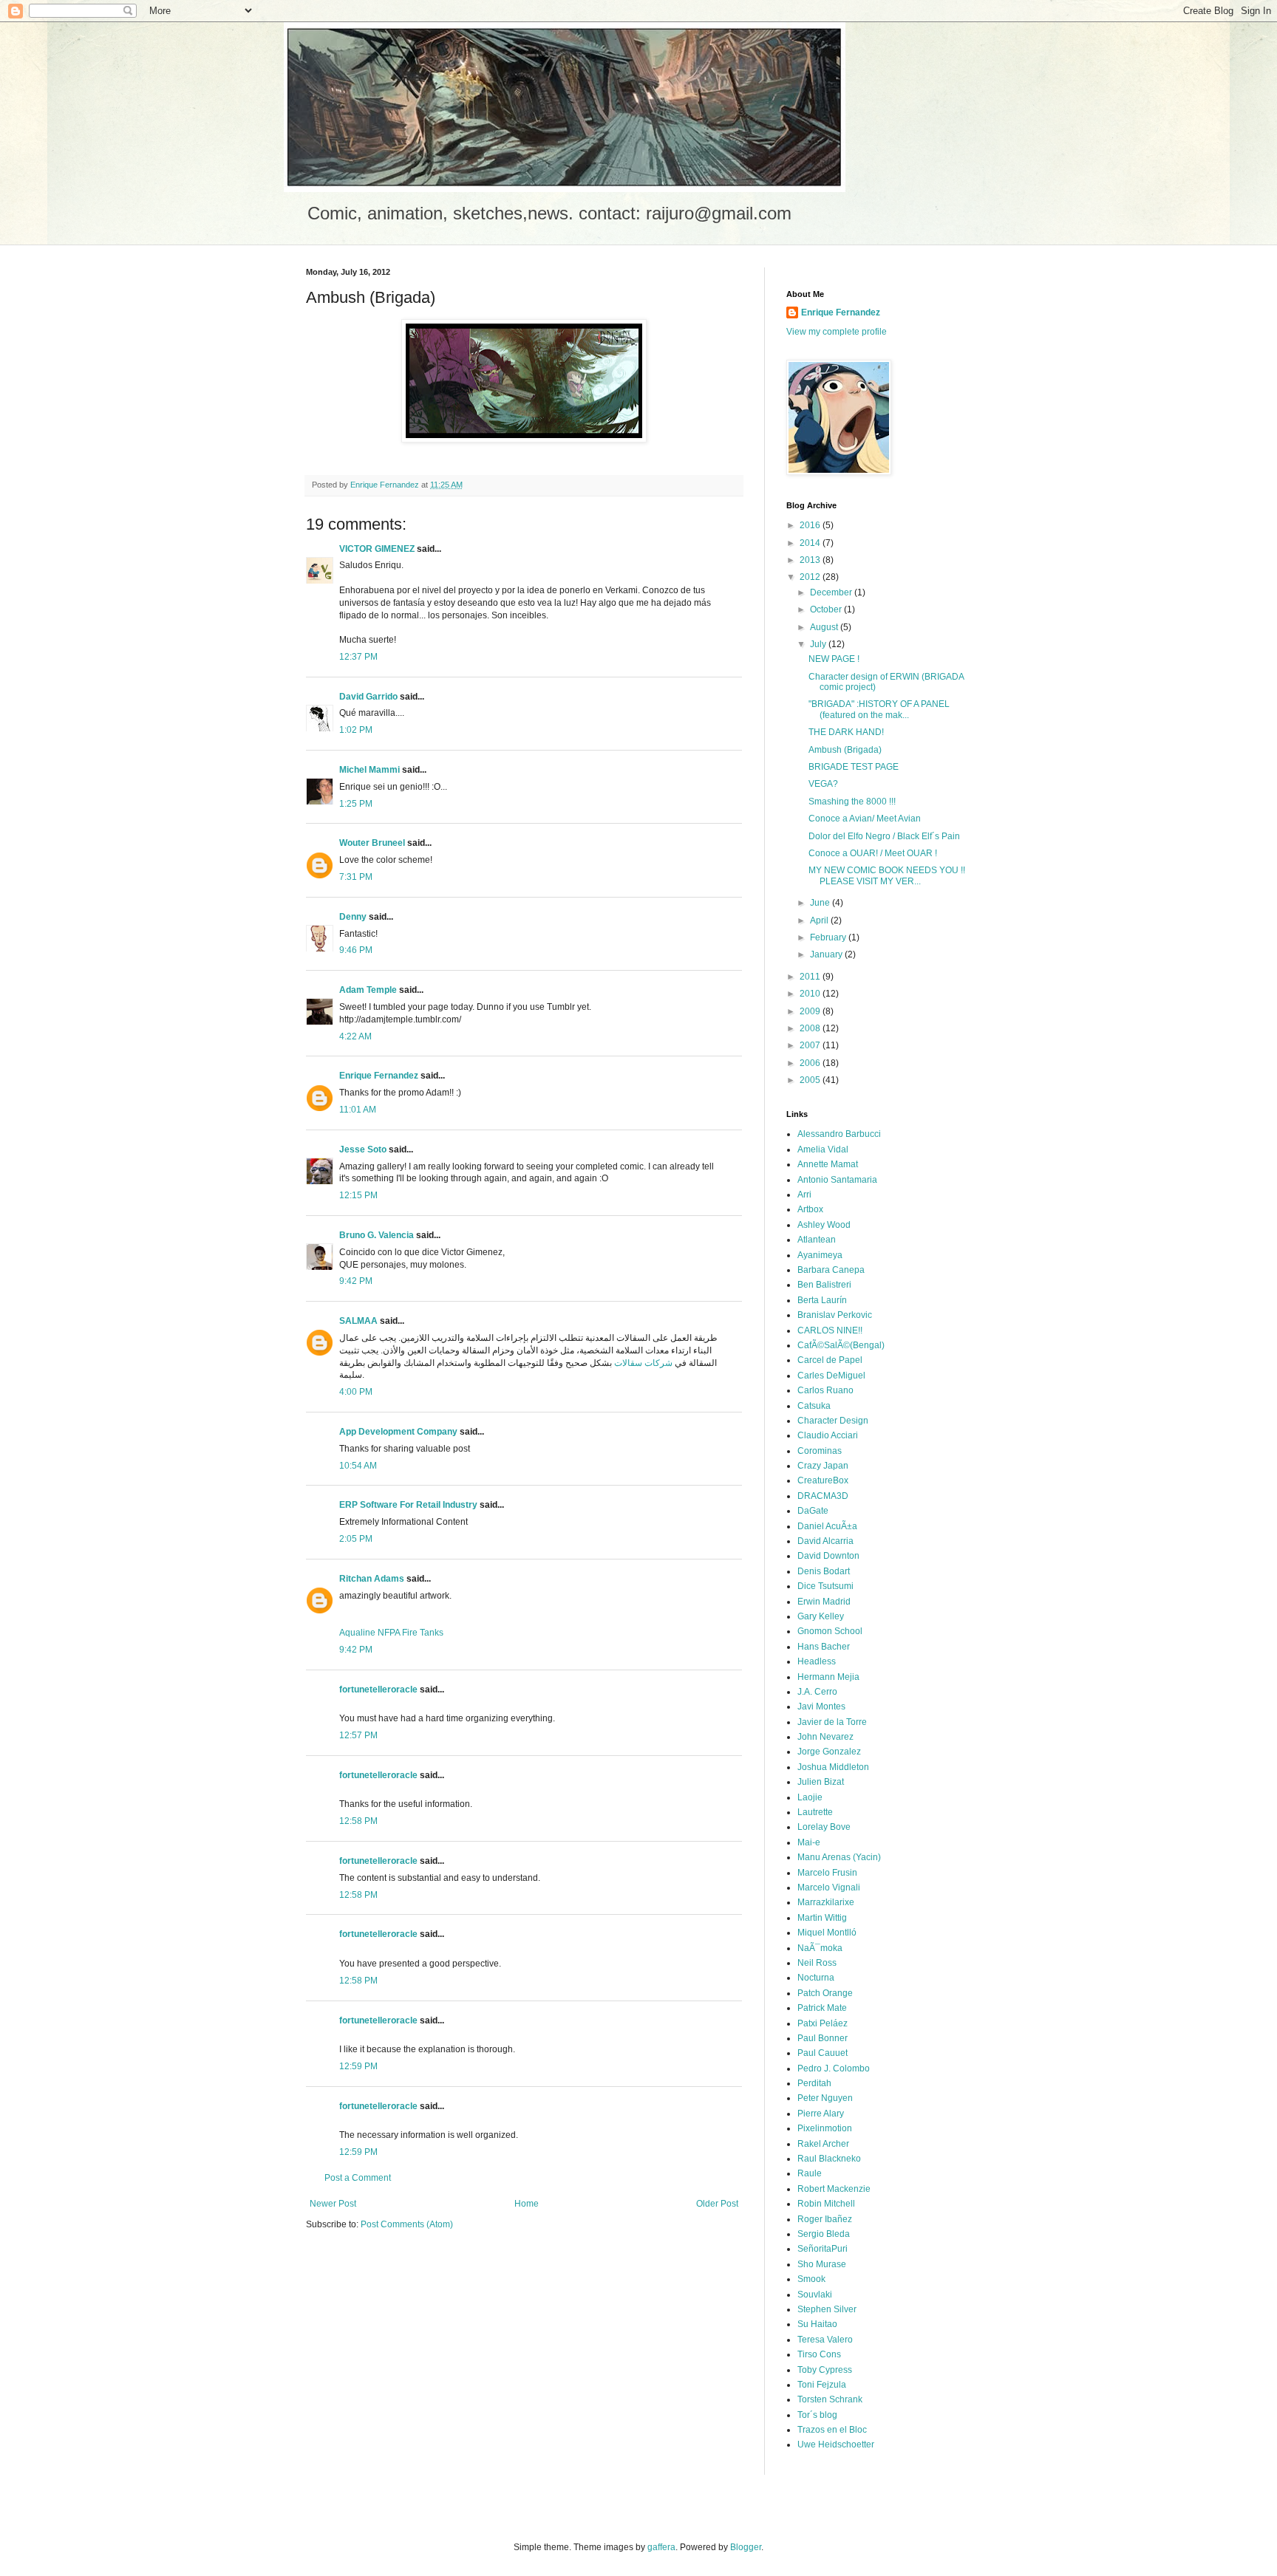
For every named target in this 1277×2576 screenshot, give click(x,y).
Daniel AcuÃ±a (827, 1526)
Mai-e (809, 1842)
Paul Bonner (823, 2038)
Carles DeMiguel (831, 1376)
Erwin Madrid (824, 1602)
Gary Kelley (821, 1616)
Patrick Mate (822, 2008)
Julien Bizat (821, 1782)
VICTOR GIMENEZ (377, 549)
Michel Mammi (370, 770)
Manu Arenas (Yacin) (839, 1857)
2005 (811, 1080)
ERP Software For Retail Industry (408, 1505)
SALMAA (358, 1321)
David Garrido (368, 697)
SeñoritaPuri (823, 2249)
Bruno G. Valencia (377, 1235)
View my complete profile (837, 332)
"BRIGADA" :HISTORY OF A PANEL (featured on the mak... (879, 709)
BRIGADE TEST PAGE (854, 767)
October (827, 609)
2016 (811, 525)
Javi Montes (821, 1706)
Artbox (810, 1209)
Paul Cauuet (823, 2053)
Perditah (814, 2083)
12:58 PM (358, 1821)
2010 (811, 994)
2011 (811, 977)
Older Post (717, 2204)
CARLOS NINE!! (830, 1330)
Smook (811, 2279)
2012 (811, 577)
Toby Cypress (825, 2370)
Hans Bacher (824, 1647)
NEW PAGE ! (834, 659)
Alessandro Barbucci (839, 1134)
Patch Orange (825, 1993)
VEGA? (823, 784)
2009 (811, 1011)
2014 (811, 543)
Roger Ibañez (825, 2219)
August (825, 627)
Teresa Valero (825, 2340)
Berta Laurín (822, 1300)
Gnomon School (830, 1631)
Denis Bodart (824, 1571)
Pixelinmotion (825, 2128)
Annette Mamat (828, 1164)
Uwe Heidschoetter (836, 2445)
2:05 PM (356, 1539)
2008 (811, 1028)
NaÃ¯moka (820, 1948)
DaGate (813, 1511)
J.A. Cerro (817, 1692)
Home (527, 2204)
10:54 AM (358, 1466)
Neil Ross (817, 1963)
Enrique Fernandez (379, 1076)
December (832, 592)
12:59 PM (358, 2066)
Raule (810, 2173)
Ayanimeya (820, 1255)
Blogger (746, 2547)
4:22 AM (355, 1036)
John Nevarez (825, 1737)
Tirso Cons (819, 2354)
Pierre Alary (821, 2114)
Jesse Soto (363, 1149)
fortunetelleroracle (378, 1690)
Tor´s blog (817, 2415)
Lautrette (815, 1812)
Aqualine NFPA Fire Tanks (391, 1633)
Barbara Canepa (831, 1270)
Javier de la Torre (832, 1722)
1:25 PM (356, 804)
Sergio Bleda (824, 2234)
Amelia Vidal (823, 1149)
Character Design (833, 1421)
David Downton (828, 1556)
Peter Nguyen (825, 2098)
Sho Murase (822, 2264)
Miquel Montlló (827, 1933)
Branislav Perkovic (835, 1315)
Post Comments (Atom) (407, 2224)
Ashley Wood (824, 1225)
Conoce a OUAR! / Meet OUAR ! (873, 853)
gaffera (661, 2547)
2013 (811, 560)
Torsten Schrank (830, 2399)
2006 (811, 1063)
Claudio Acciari (828, 1435)
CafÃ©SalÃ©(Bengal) (841, 1345)
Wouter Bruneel (372, 843)
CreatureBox (823, 1480)
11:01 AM (358, 1110)
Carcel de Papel (830, 1360)
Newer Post (333, 2204)
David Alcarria (825, 1541)
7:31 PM (356, 877)
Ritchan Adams (372, 1579)
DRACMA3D (823, 1496)
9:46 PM (356, 950)
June (821, 903)
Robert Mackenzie (834, 2189)
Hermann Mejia (828, 1677)
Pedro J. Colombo (834, 2068)
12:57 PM (358, 1735)
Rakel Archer (823, 2144)
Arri (804, 1195)
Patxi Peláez (823, 2023)
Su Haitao (817, 2324)
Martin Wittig (822, 1918)
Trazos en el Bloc (832, 2430)
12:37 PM (358, 657)
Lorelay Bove (824, 1827)
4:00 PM (356, 1392)
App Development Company (398, 1432)
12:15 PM (358, 1195)
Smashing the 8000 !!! (852, 802)
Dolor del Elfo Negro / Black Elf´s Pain (884, 836)
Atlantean (817, 1240)
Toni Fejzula (822, 2385)
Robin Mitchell (826, 2204)
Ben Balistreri (824, 1285)
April (820, 920)
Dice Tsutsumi (825, 1586)
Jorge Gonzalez (829, 1752)
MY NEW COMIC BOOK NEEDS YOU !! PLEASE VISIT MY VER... (887, 875)
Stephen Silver (827, 2309)
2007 (811, 1045)
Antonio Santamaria (837, 1180)
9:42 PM (356, 1281)
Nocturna (816, 1978)
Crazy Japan (823, 1466)
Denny (353, 917)
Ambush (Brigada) (845, 750)
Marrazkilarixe (826, 1902)
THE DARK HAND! (846, 732)
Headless (817, 1661)
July (819, 644)
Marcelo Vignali (829, 1887)
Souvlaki (815, 2295)
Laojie (810, 1797)
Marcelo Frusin (827, 1873)
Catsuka (814, 1406)
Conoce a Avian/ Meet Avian (865, 819)
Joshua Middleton (833, 1767)
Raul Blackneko (829, 2159)
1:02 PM (356, 730)
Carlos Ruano (825, 1390)
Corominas (820, 1451)
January (827, 954)
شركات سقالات (643, 1363)
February (829, 937)
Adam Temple (368, 990)
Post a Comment (358, 2178)
